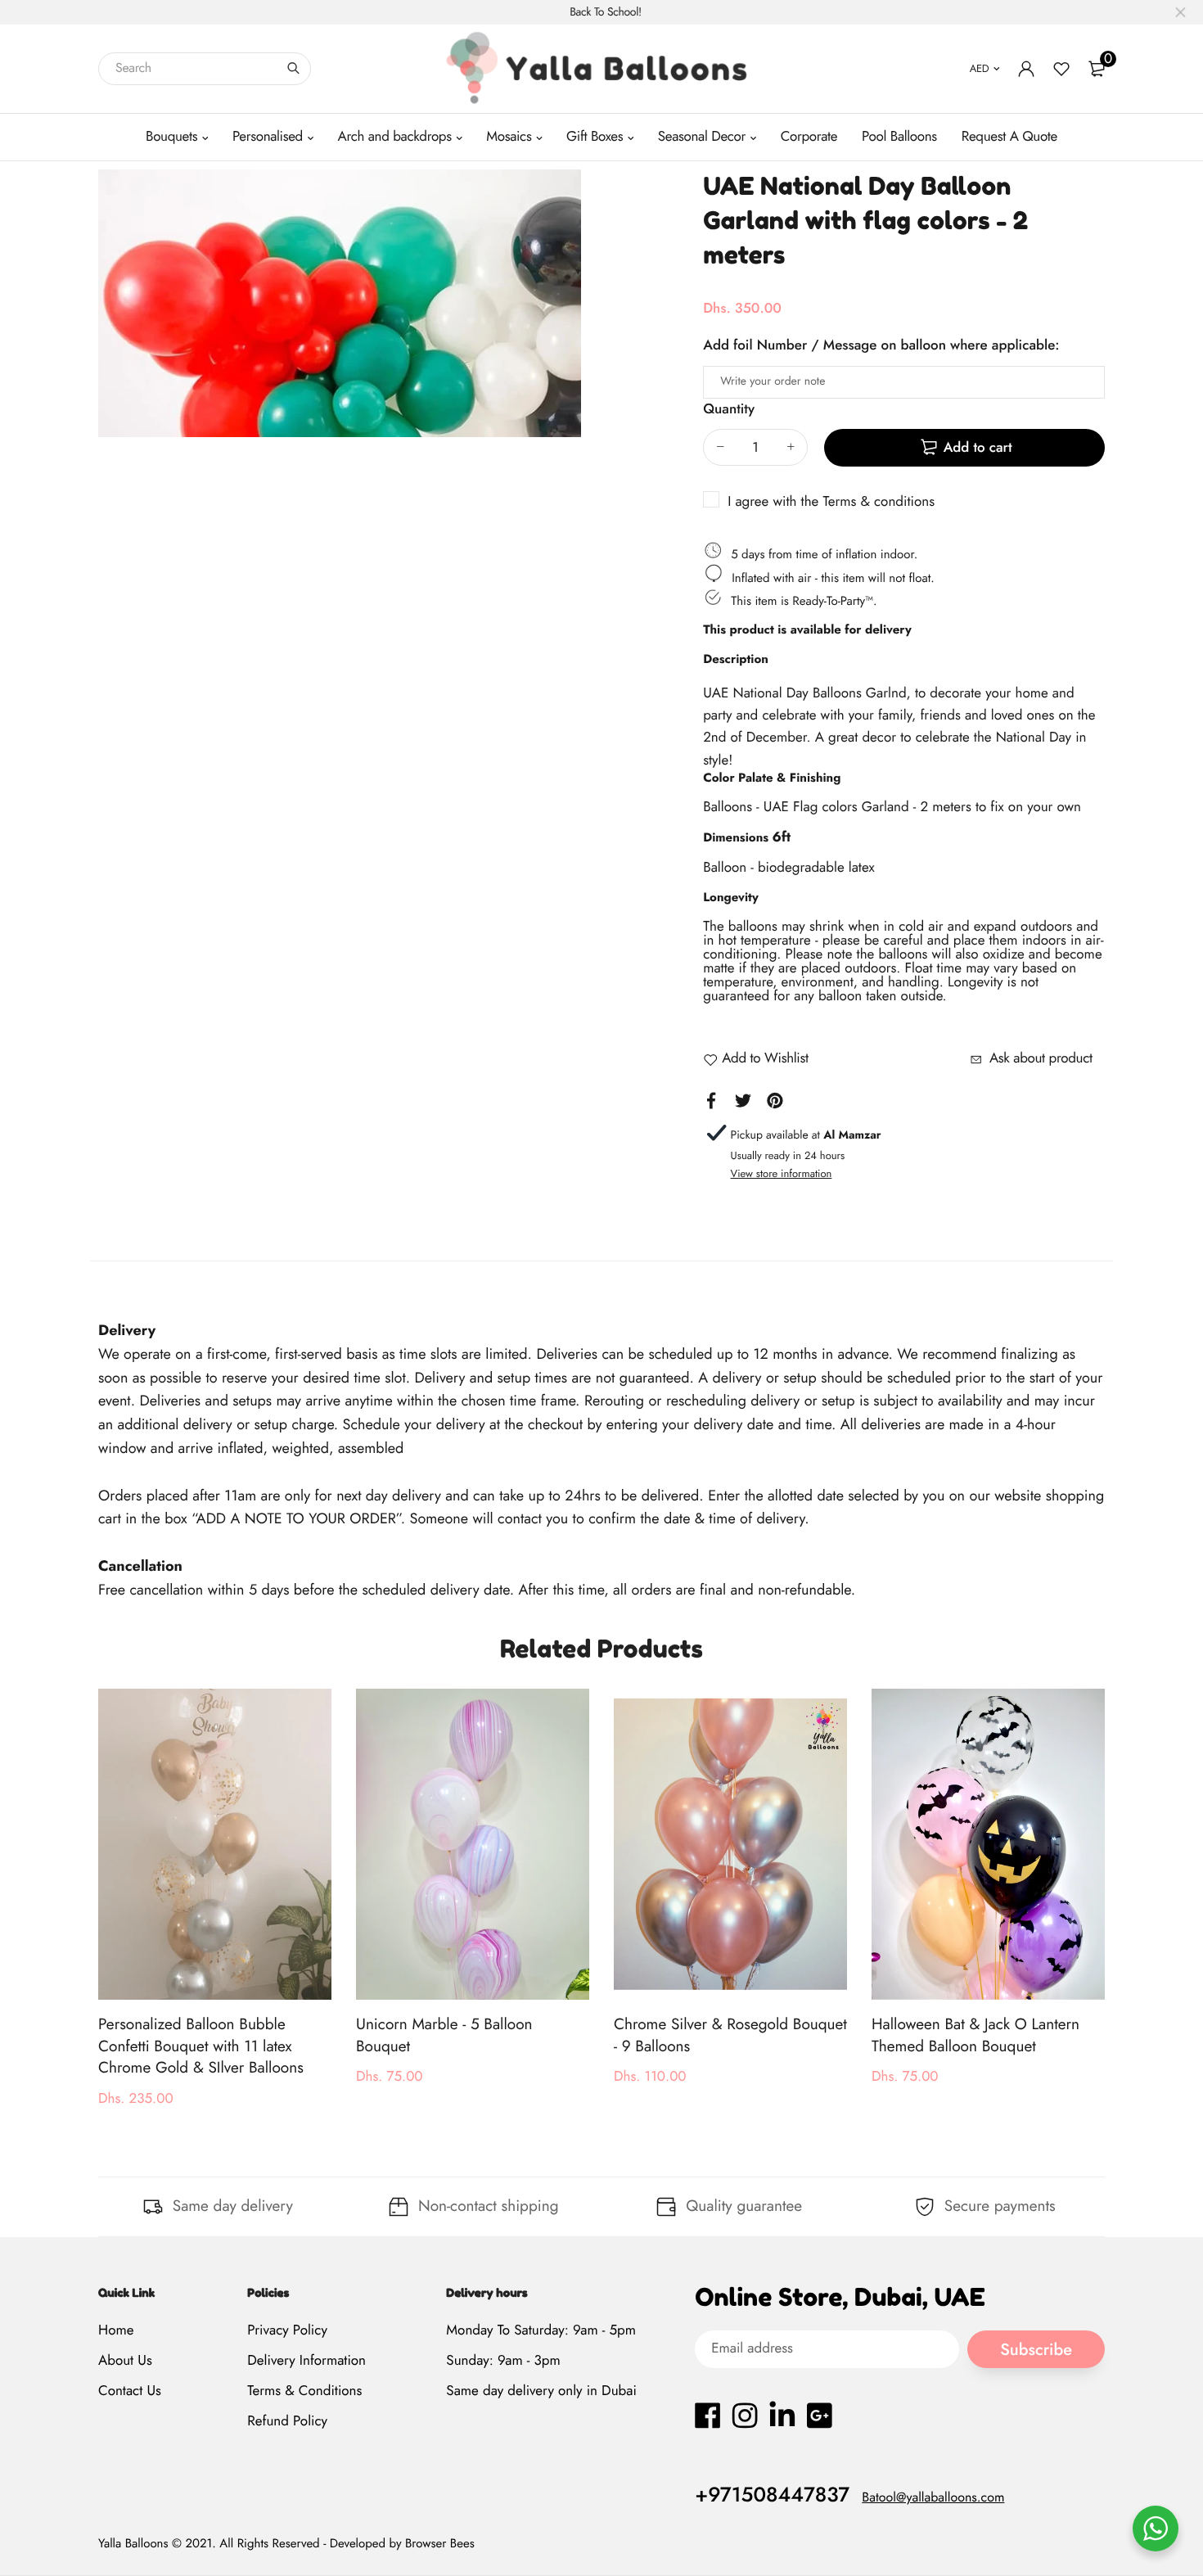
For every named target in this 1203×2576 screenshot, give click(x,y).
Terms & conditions (879, 502)
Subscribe (1036, 2350)
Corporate (809, 137)
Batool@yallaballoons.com (933, 2498)
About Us (125, 2361)
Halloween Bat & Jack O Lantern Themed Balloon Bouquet (975, 2036)
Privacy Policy (287, 2330)
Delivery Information (306, 2361)
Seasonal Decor (702, 137)
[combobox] (205, 69)
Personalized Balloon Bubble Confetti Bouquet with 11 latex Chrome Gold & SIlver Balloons (201, 2046)
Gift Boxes (595, 137)
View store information (782, 1173)
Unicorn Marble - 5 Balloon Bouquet (444, 2036)
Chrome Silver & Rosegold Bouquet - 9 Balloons (730, 2036)
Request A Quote (1009, 137)
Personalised (268, 137)
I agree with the (831, 502)
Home (116, 2330)
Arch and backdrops (395, 137)
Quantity (729, 409)
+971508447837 (772, 2495)
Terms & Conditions (304, 2391)
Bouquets (171, 137)
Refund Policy (287, 2422)
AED (980, 68)
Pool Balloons (899, 137)
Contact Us (130, 2391)
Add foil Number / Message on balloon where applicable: (881, 345)
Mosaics (509, 137)
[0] (1097, 69)
